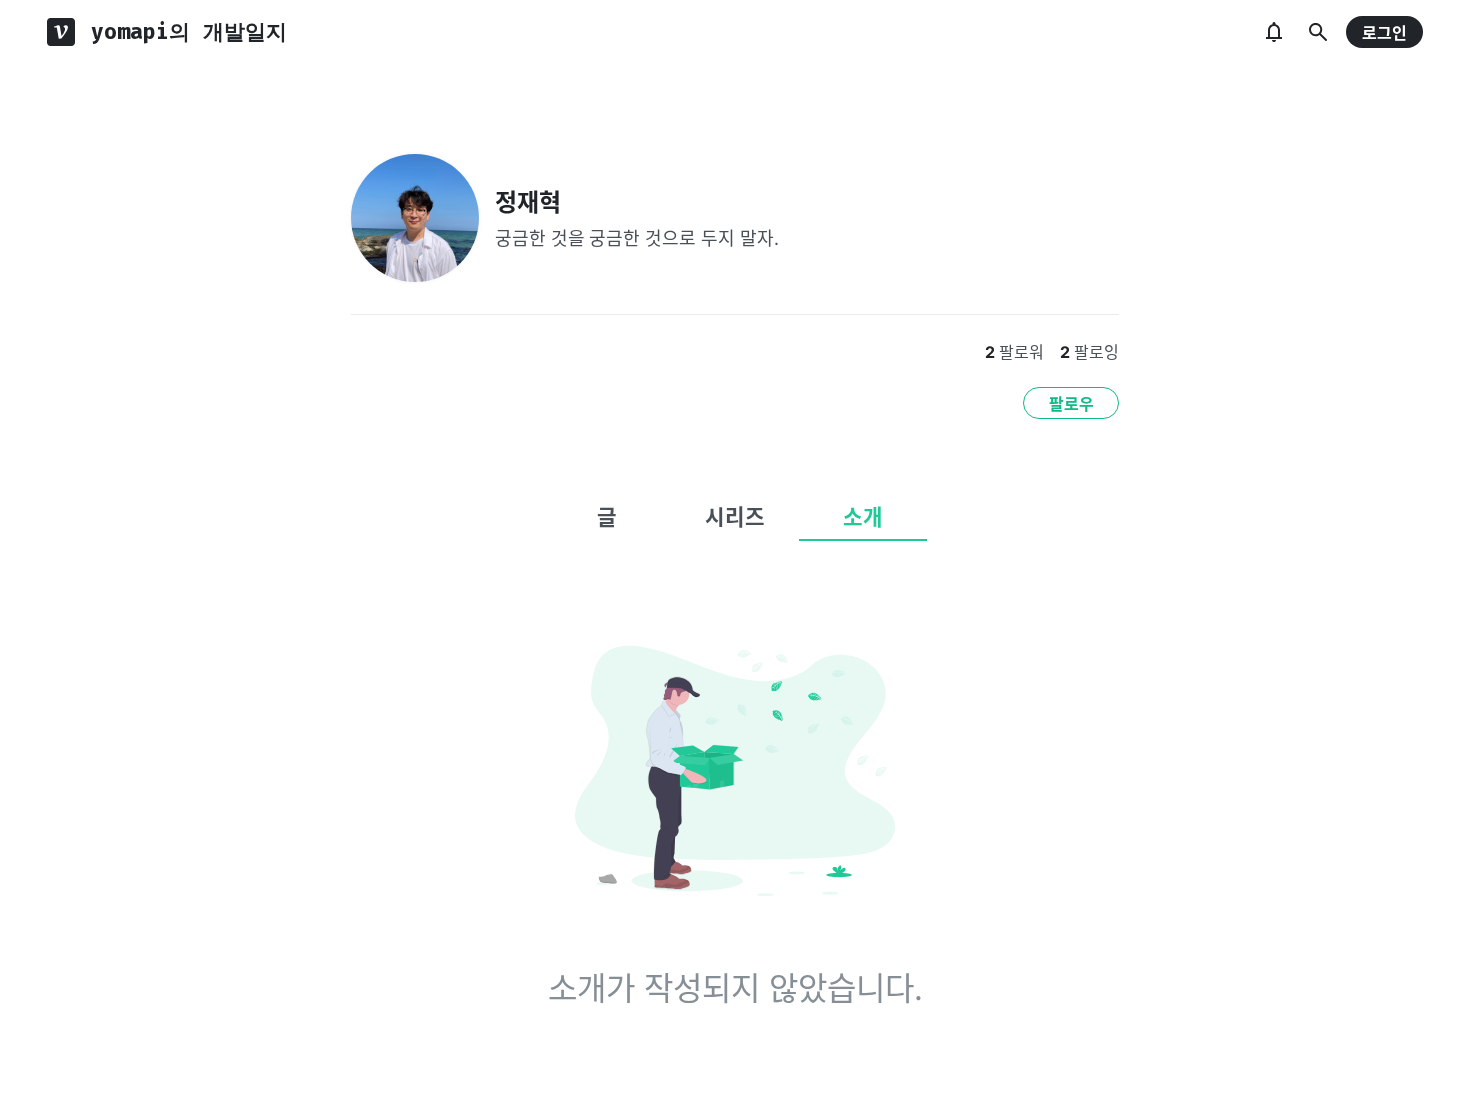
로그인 (1384, 33)
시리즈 (735, 517)
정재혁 (528, 202)
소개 (863, 517)
